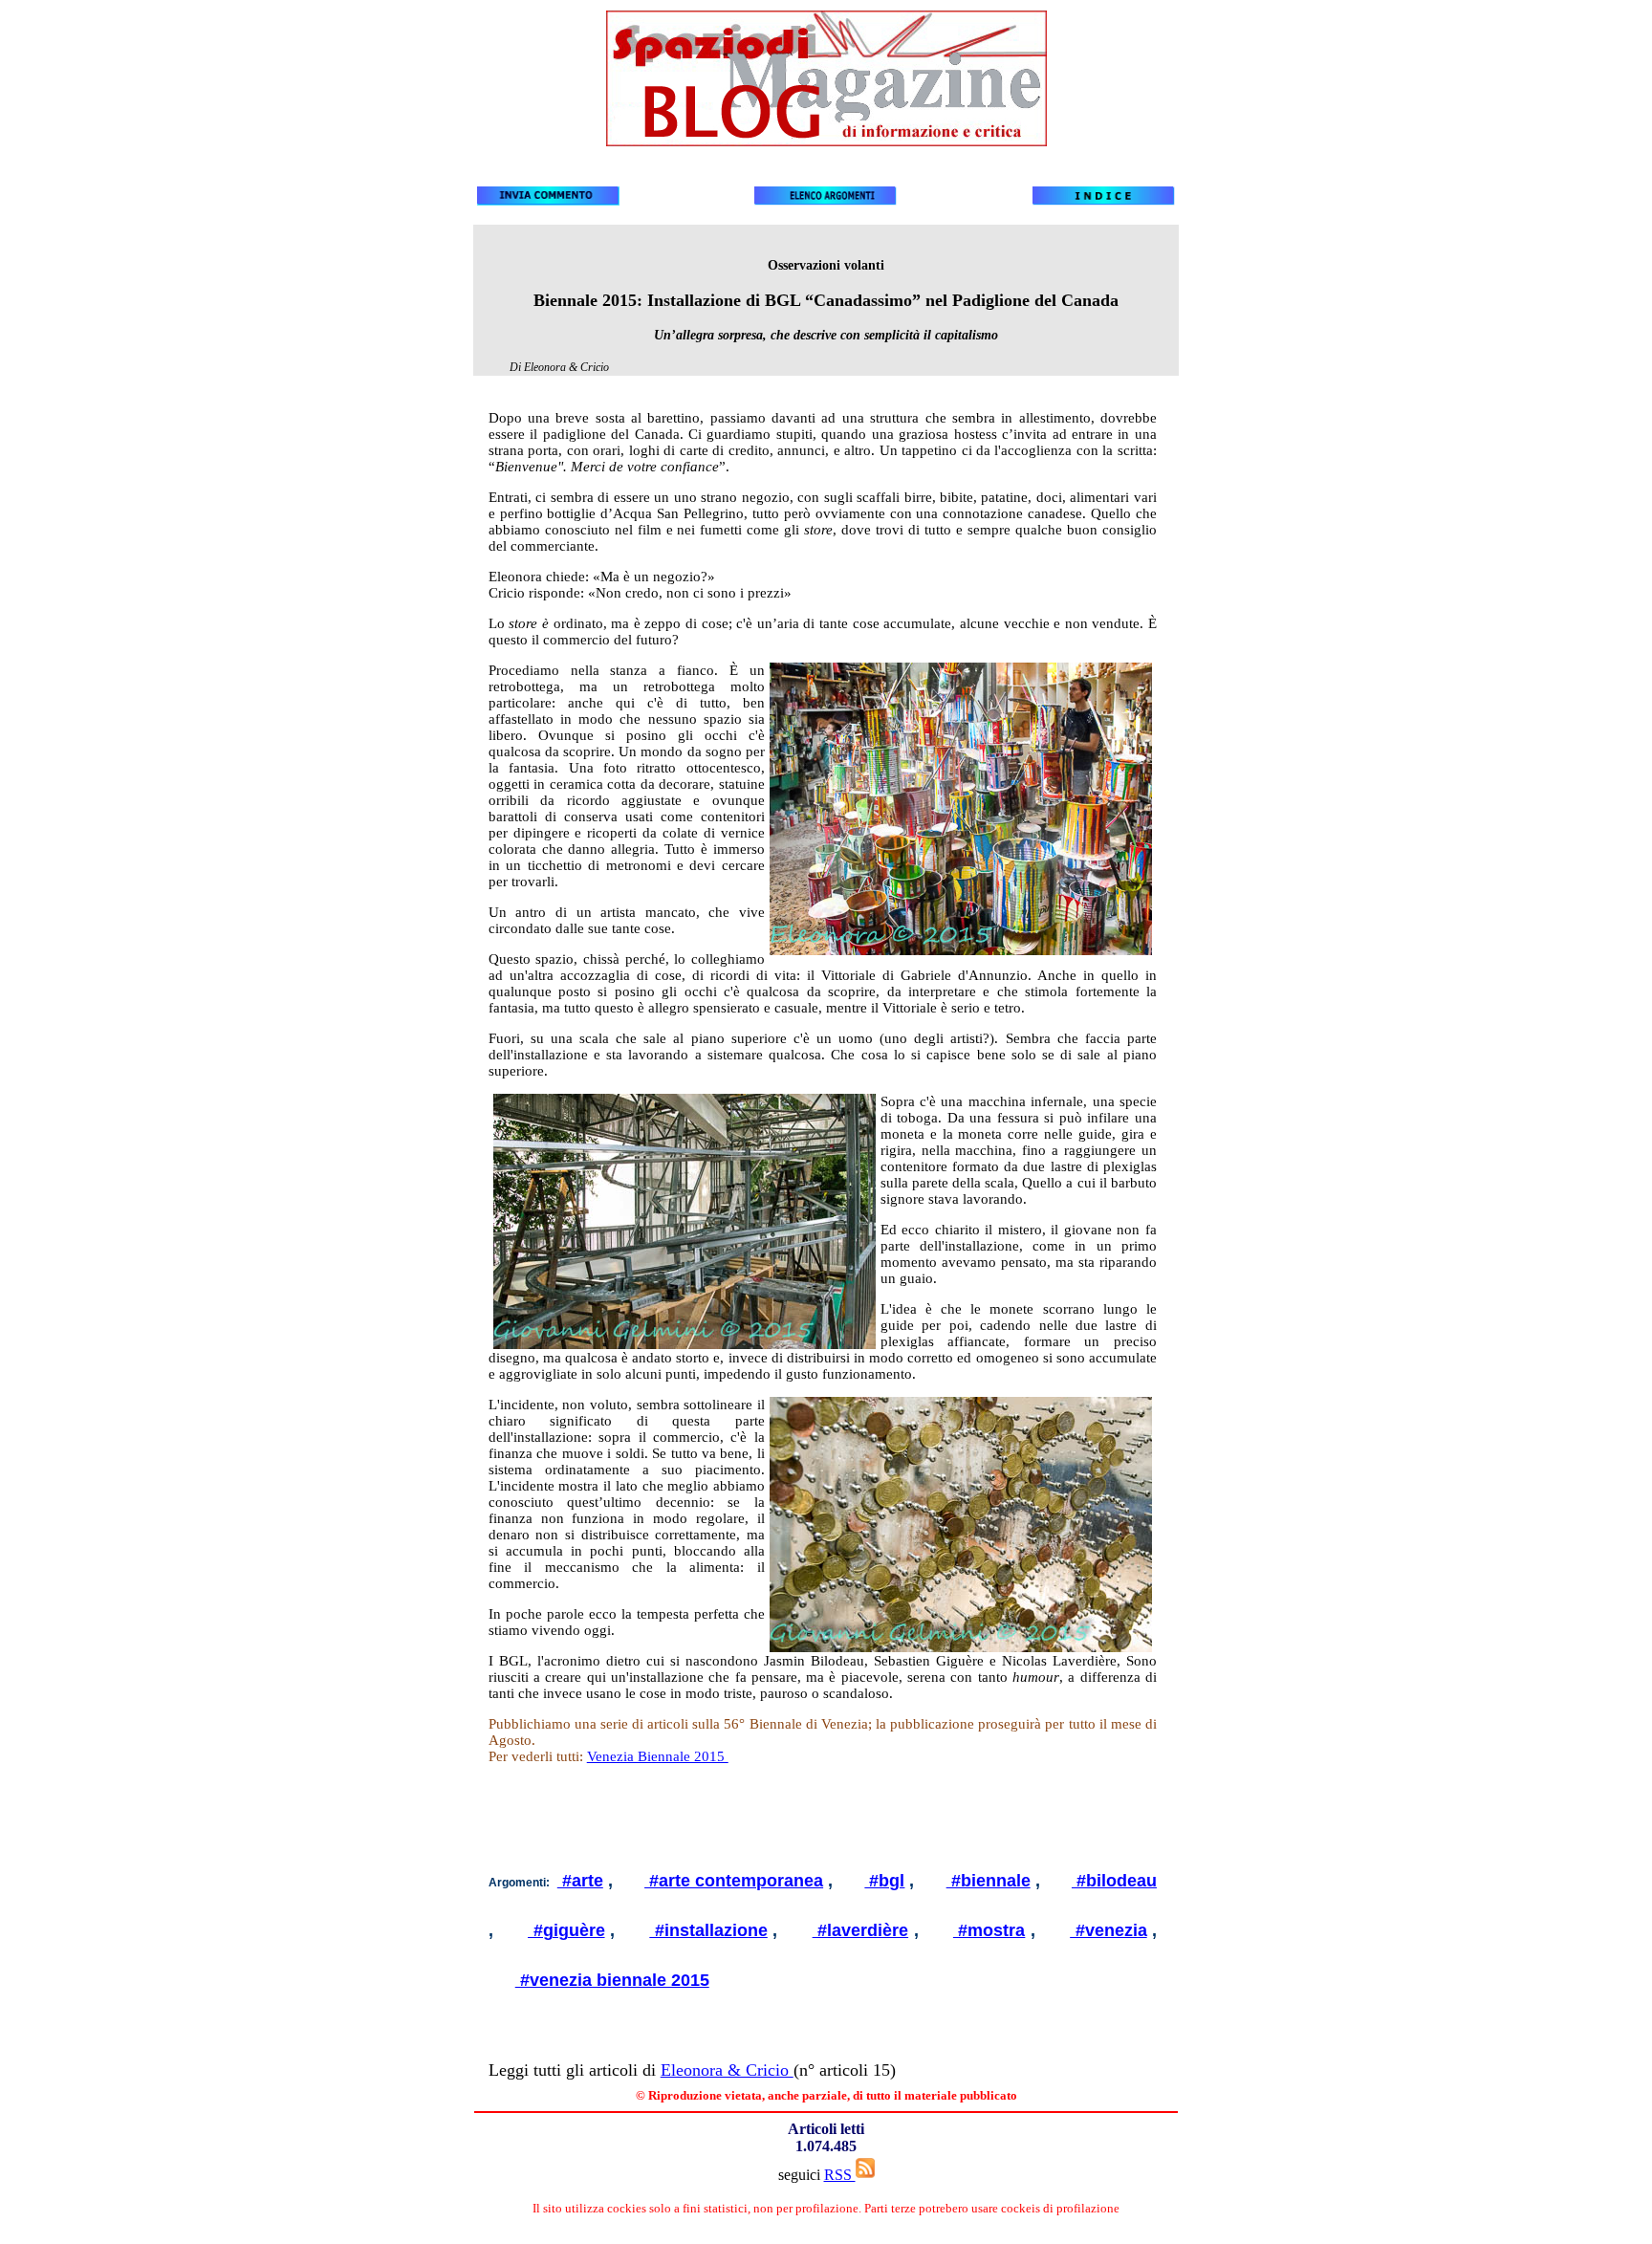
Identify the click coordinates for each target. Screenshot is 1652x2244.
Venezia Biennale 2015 (658, 1756)
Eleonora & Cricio (727, 2070)
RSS (840, 2175)
